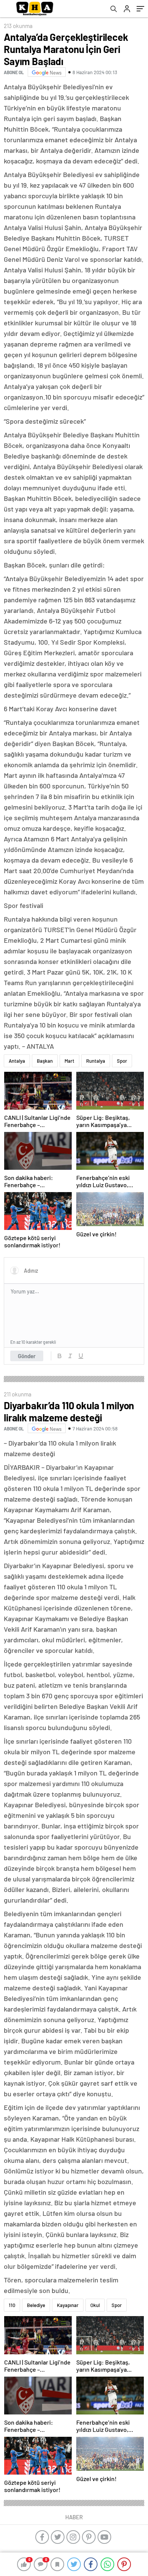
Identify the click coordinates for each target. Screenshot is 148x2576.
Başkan (45, 1061)
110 (12, 2305)
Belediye (36, 2305)
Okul (95, 2305)
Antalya (17, 1061)
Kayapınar (68, 2305)
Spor (122, 1061)
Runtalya (96, 1061)
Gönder (27, 1356)
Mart (69, 1061)
